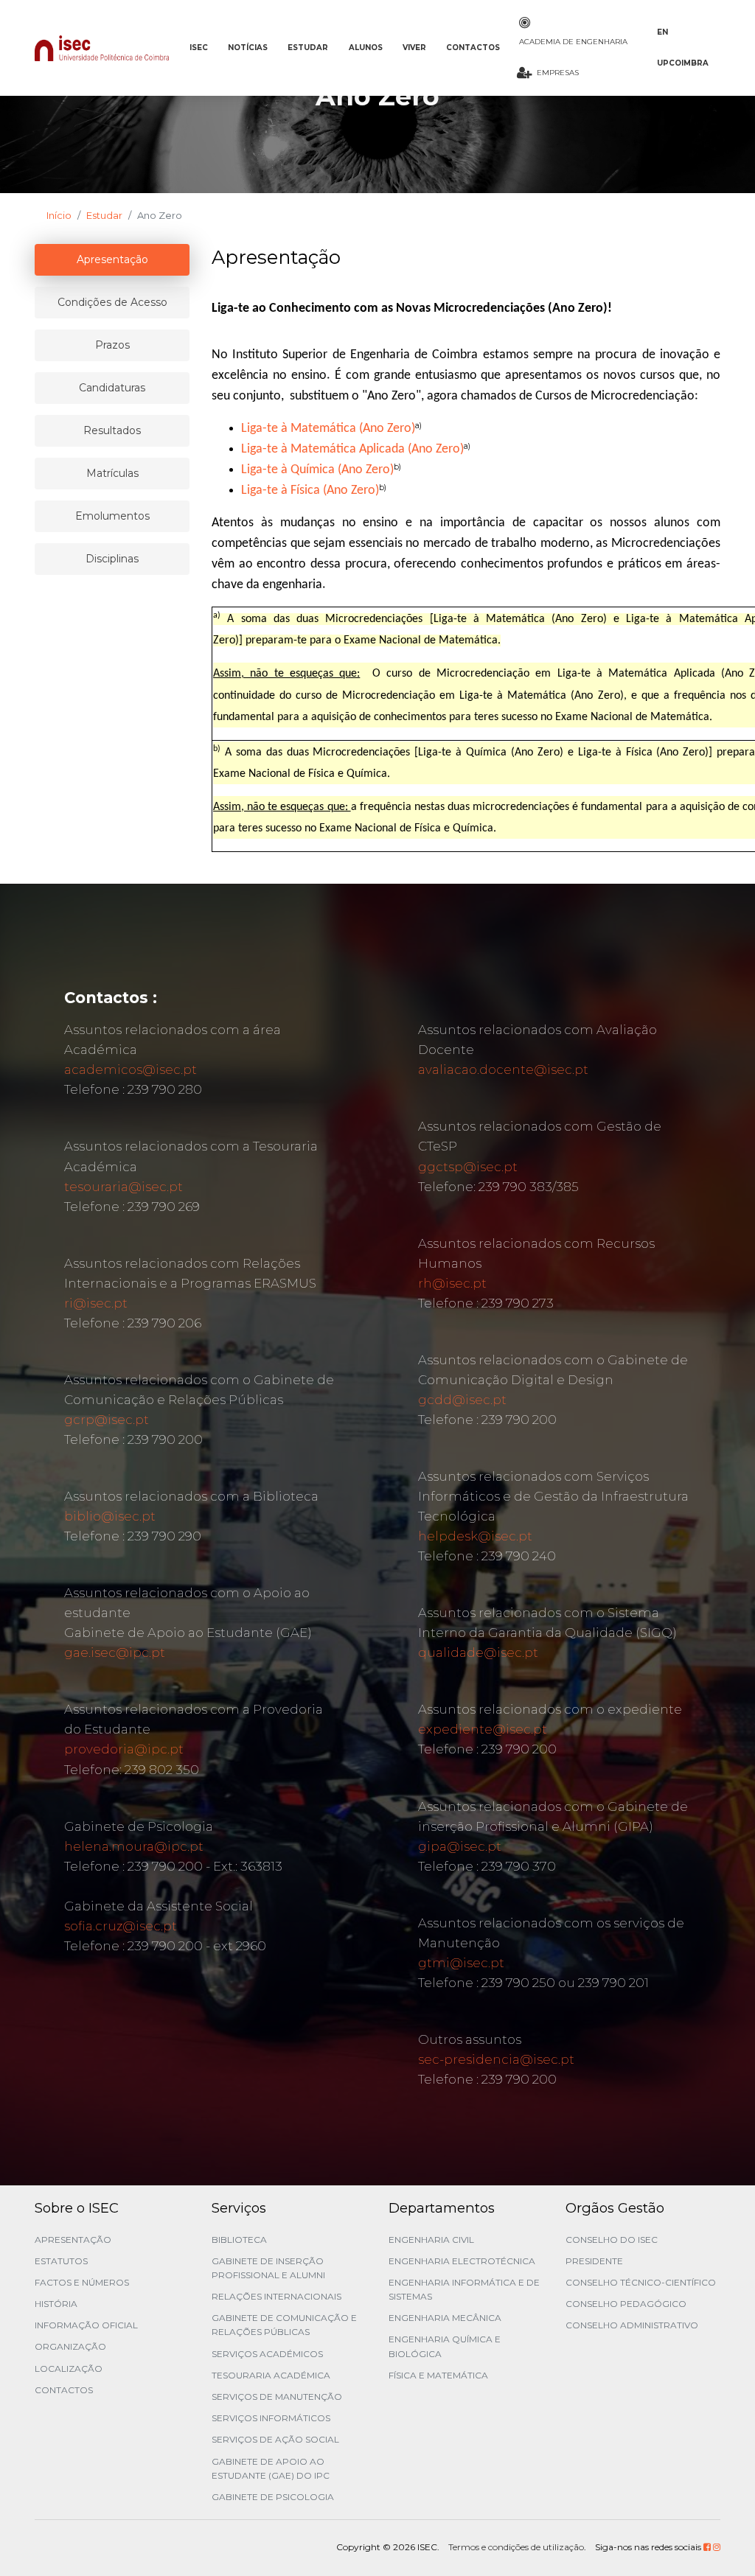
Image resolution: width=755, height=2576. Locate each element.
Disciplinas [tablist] (112, 559)
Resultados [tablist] (112, 430)
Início (59, 215)
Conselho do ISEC (612, 2240)
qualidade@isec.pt (478, 1652)
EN (662, 32)
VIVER (414, 48)
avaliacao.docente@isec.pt (503, 1069)
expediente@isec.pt (483, 1729)
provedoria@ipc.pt (124, 1749)
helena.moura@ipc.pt (134, 1846)
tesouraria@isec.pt (123, 1187)
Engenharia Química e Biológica (445, 2346)
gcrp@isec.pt (107, 1420)
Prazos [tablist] (112, 345)
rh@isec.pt (452, 1283)
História (56, 2304)
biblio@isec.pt (110, 1516)
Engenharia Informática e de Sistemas (464, 2289)
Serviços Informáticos (271, 2418)
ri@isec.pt (96, 1303)
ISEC (199, 48)
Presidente (594, 2261)
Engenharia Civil (431, 2240)
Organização (70, 2346)
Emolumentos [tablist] (112, 516)
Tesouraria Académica (271, 2375)
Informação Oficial (86, 2325)
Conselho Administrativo (632, 2325)
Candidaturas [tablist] (112, 388)
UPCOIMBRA (683, 63)
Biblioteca (239, 2240)
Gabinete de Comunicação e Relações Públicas (284, 2325)
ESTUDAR (308, 48)
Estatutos (61, 2261)
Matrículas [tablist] (112, 473)
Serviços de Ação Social (275, 2439)
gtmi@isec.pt (461, 1963)
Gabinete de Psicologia (273, 2497)
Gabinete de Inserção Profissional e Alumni (268, 2268)
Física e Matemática (438, 2375)
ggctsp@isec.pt (468, 1167)
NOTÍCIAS (248, 48)
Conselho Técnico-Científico (641, 2282)
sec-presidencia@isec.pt (496, 2059)
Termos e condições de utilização (516, 2547)
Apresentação (73, 2240)
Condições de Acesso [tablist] (112, 302)
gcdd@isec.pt (462, 1400)
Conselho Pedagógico (626, 2304)
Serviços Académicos (267, 2354)
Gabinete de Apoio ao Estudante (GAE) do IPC (271, 2468)
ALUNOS (366, 48)
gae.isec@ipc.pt (115, 1652)
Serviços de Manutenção (277, 2397)
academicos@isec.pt (131, 1069)
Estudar (104, 215)
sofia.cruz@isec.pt (121, 1926)
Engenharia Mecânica (445, 2318)
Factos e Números (82, 2282)
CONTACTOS (473, 48)
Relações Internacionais (276, 2296)
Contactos (64, 2390)
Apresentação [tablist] (112, 259)
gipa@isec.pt (460, 1846)
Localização (69, 2369)
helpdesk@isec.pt (475, 1536)
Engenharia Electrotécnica (462, 2261)
